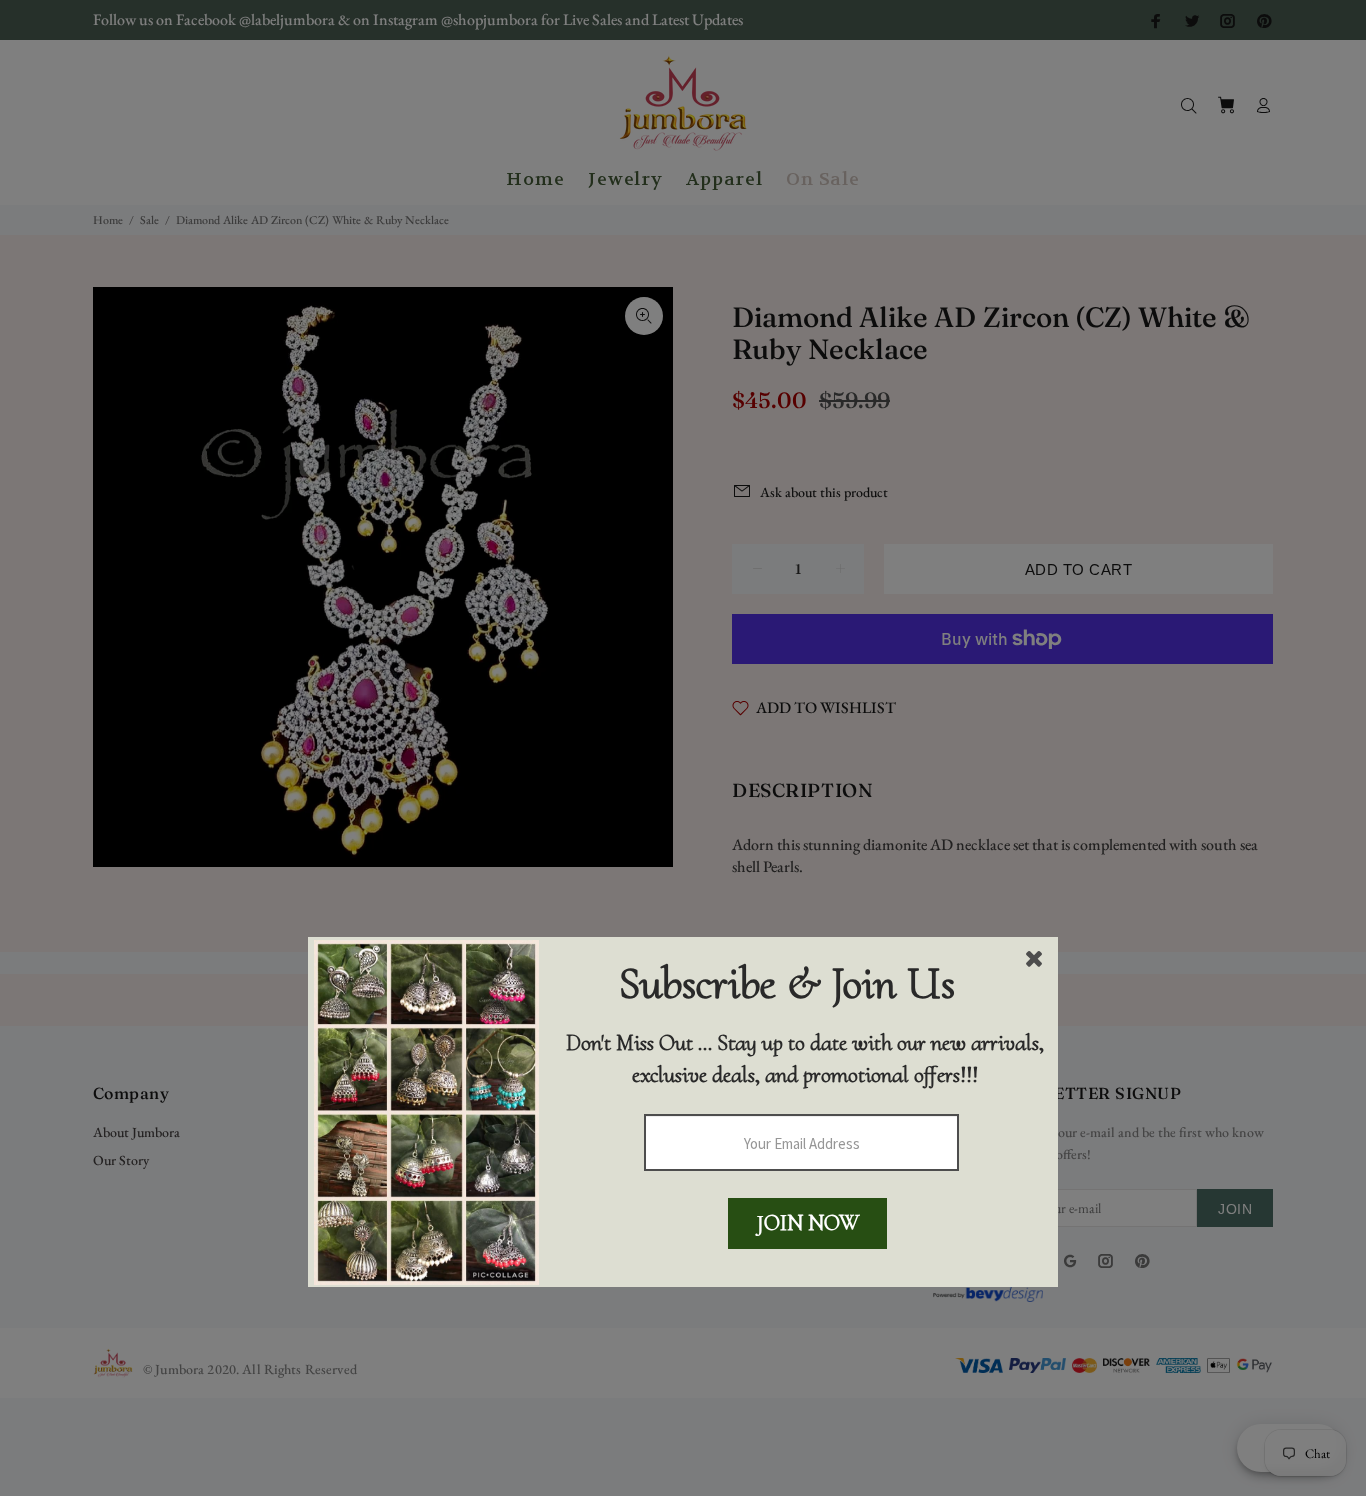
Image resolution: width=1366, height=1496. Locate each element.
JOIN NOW (808, 1223)
